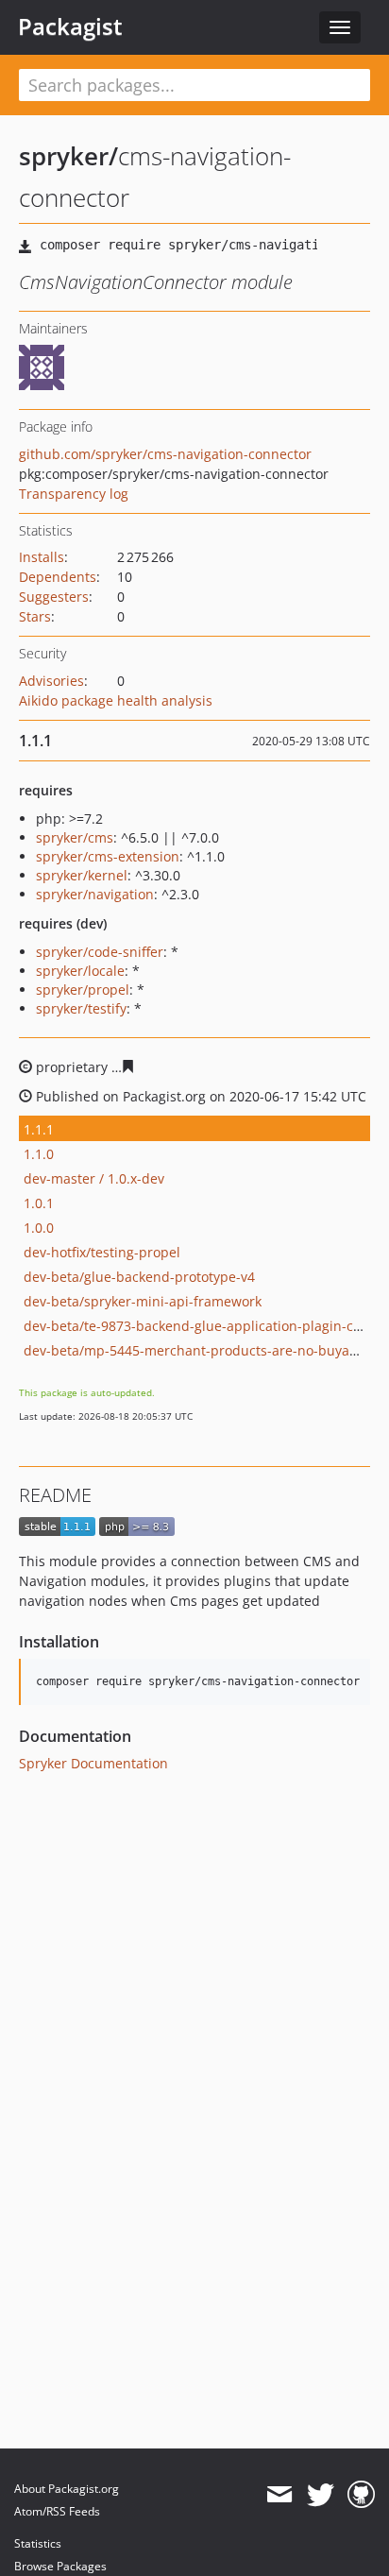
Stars (35, 616)
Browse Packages (60, 2566)
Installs (42, 557)
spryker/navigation (95, 894)
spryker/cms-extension (108, 856)
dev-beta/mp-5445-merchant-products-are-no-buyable (196, 1350)
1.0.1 (39, 1203)
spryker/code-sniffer (100, 952)
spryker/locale (80, 971)
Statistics (38, 2543)
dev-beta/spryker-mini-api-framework (143, 1301)
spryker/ (68, 156)
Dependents (58, 577)
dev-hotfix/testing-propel (102, 1252)
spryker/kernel (82, 875)
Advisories (51, 681)
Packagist (70, 26)
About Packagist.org (67, 2489)
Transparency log (74, 494)
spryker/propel (83, 989)
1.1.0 (39, 1154)
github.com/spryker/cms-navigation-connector (165, 454)
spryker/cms (75, 837)
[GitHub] (361, 2495)
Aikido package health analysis (116, 700)
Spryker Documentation (93, 1763)
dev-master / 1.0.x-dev (94, 1178)
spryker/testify (81, 1008)
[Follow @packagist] (321, 2495)
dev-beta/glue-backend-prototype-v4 (139, 1277)
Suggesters (54, 597)
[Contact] (279, 2495)
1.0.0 (39, 1228)
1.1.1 (39, 1129)
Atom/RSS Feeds (57, 2511)
